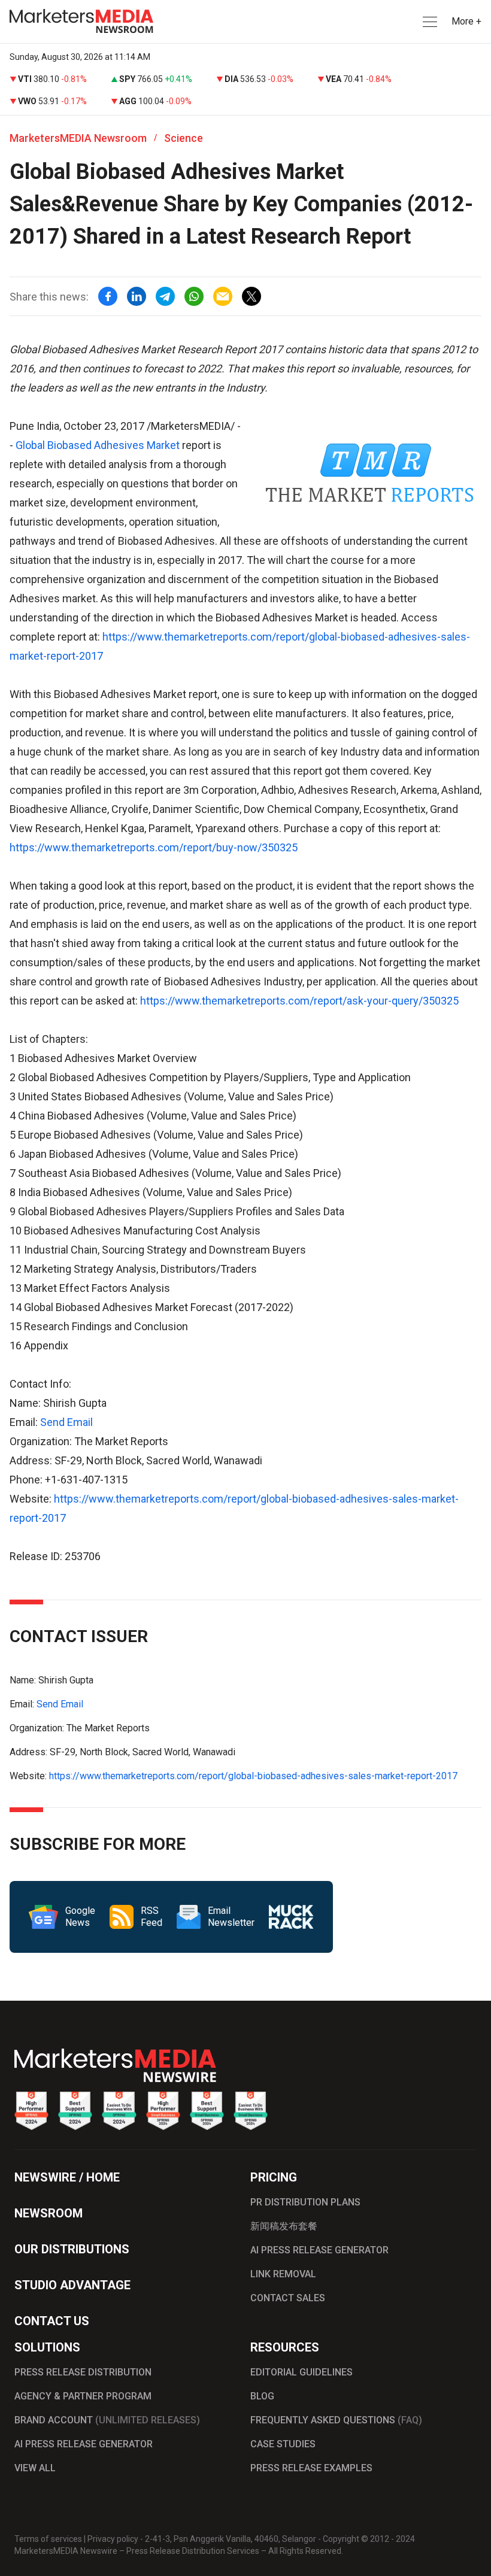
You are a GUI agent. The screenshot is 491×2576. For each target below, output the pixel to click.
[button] (429, 22)
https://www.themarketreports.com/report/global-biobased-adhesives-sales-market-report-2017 (253, 1776)
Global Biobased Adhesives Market (98, 445)
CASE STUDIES (283, 2444)
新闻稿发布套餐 (284, 2226)
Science (184, 138)
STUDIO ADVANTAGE (72, 2285)
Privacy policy (113, 2539)
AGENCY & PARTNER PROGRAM (83, 2396)
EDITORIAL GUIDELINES (301, 2372)
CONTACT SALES (288, 2298)
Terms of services (48, 2539)
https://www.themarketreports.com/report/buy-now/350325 (154, 847)
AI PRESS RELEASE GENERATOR (319, 2250)
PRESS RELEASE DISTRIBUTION (83, 2372)
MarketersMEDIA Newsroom (78, 138)
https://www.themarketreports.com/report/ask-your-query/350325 (299, 1001)
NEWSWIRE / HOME (67, 2177)
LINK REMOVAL (283, 2274)
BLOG (262, 2396)
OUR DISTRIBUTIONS (72, 2249)
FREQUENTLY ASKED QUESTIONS (336, 2420)
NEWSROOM (49, 2213)
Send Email (66, 1422)
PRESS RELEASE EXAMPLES (311, 2468)
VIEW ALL (35, 2468)
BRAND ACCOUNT (107, 2420)
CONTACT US (52, 2321)
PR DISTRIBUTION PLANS (305, 2202)
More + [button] (466, 21)
